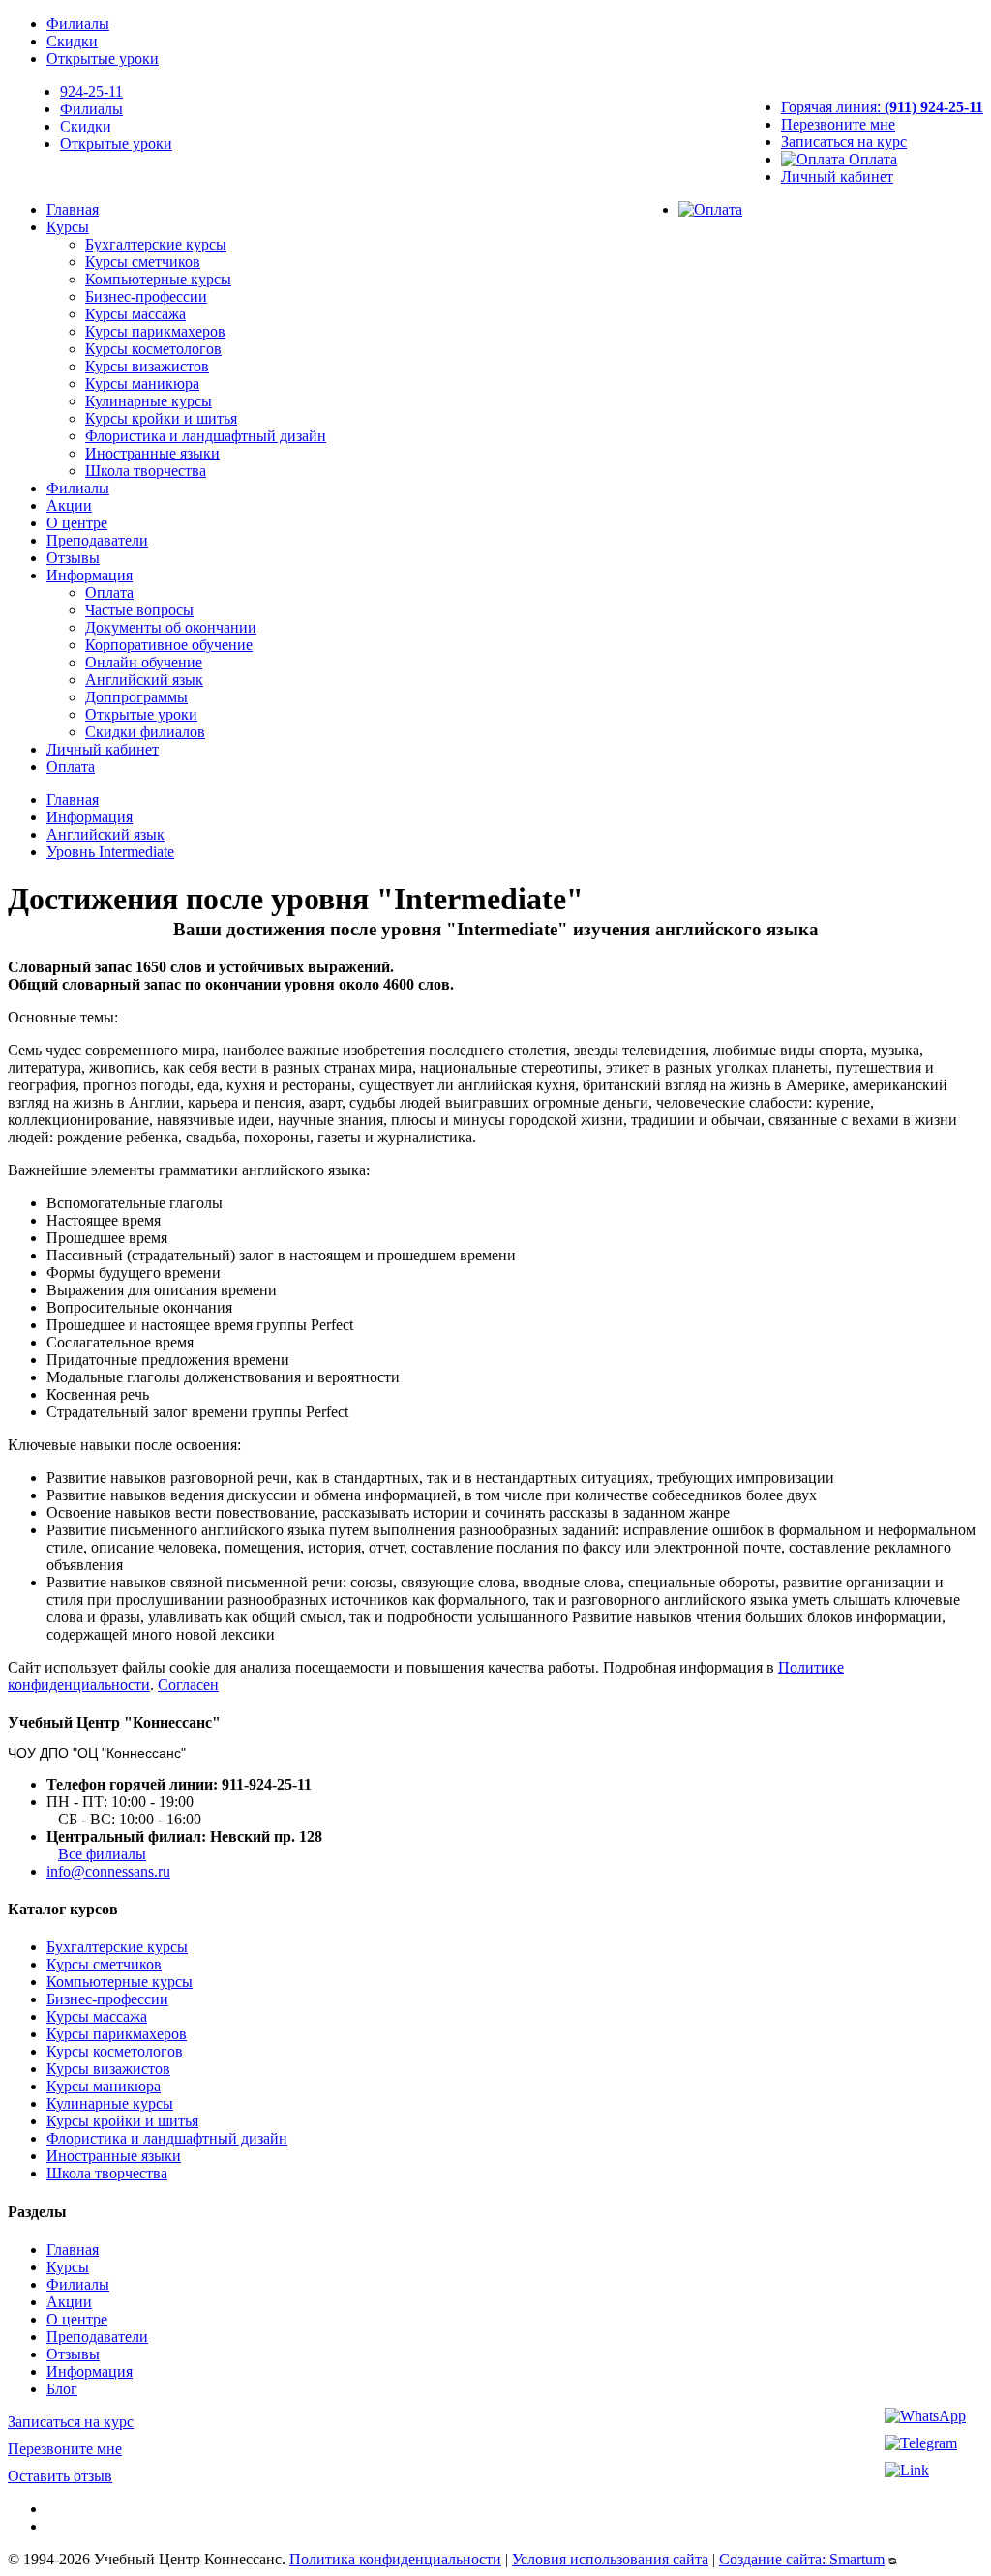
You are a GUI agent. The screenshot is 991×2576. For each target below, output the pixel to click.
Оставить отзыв (60, 2476)
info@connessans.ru (108, 1871)
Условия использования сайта (610, 2559)
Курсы (68, 227)
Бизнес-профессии (146, 296)
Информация (90, 575)
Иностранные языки (152, 453)
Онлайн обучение (144, 662)
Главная (73, 209)
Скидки (72, 41)
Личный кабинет (837, 177)
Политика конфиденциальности (395, 2559)
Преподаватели (97, 540)
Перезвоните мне (838, 124)
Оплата (871, 159)
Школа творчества (146, 471)
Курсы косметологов (153, 349)
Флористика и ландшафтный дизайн (206, 436)
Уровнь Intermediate (110, 852)
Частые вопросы (139, 610)
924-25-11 (91, 91)
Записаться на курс (844, 142)
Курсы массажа (135, 314)
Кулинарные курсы (149, 401)
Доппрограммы (136, 697)
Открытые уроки (103, 59)
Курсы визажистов (147, 366)
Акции (69, 505)
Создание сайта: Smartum (802, 2559)
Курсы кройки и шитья (161, 418)
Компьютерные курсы (158, 279)
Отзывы (73, 558)
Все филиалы (102, 1854)
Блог (62, 2389)
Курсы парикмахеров (155, 331)
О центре (77, 523)
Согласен (188, 1685)
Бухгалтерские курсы (156, 244)
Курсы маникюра (142, 384)
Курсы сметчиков (143, 262)
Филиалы (78, 24)
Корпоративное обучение (169, 645)
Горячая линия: (882, 107)
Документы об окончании (171, 627)
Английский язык (144, 680)
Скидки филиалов (145, 732)
